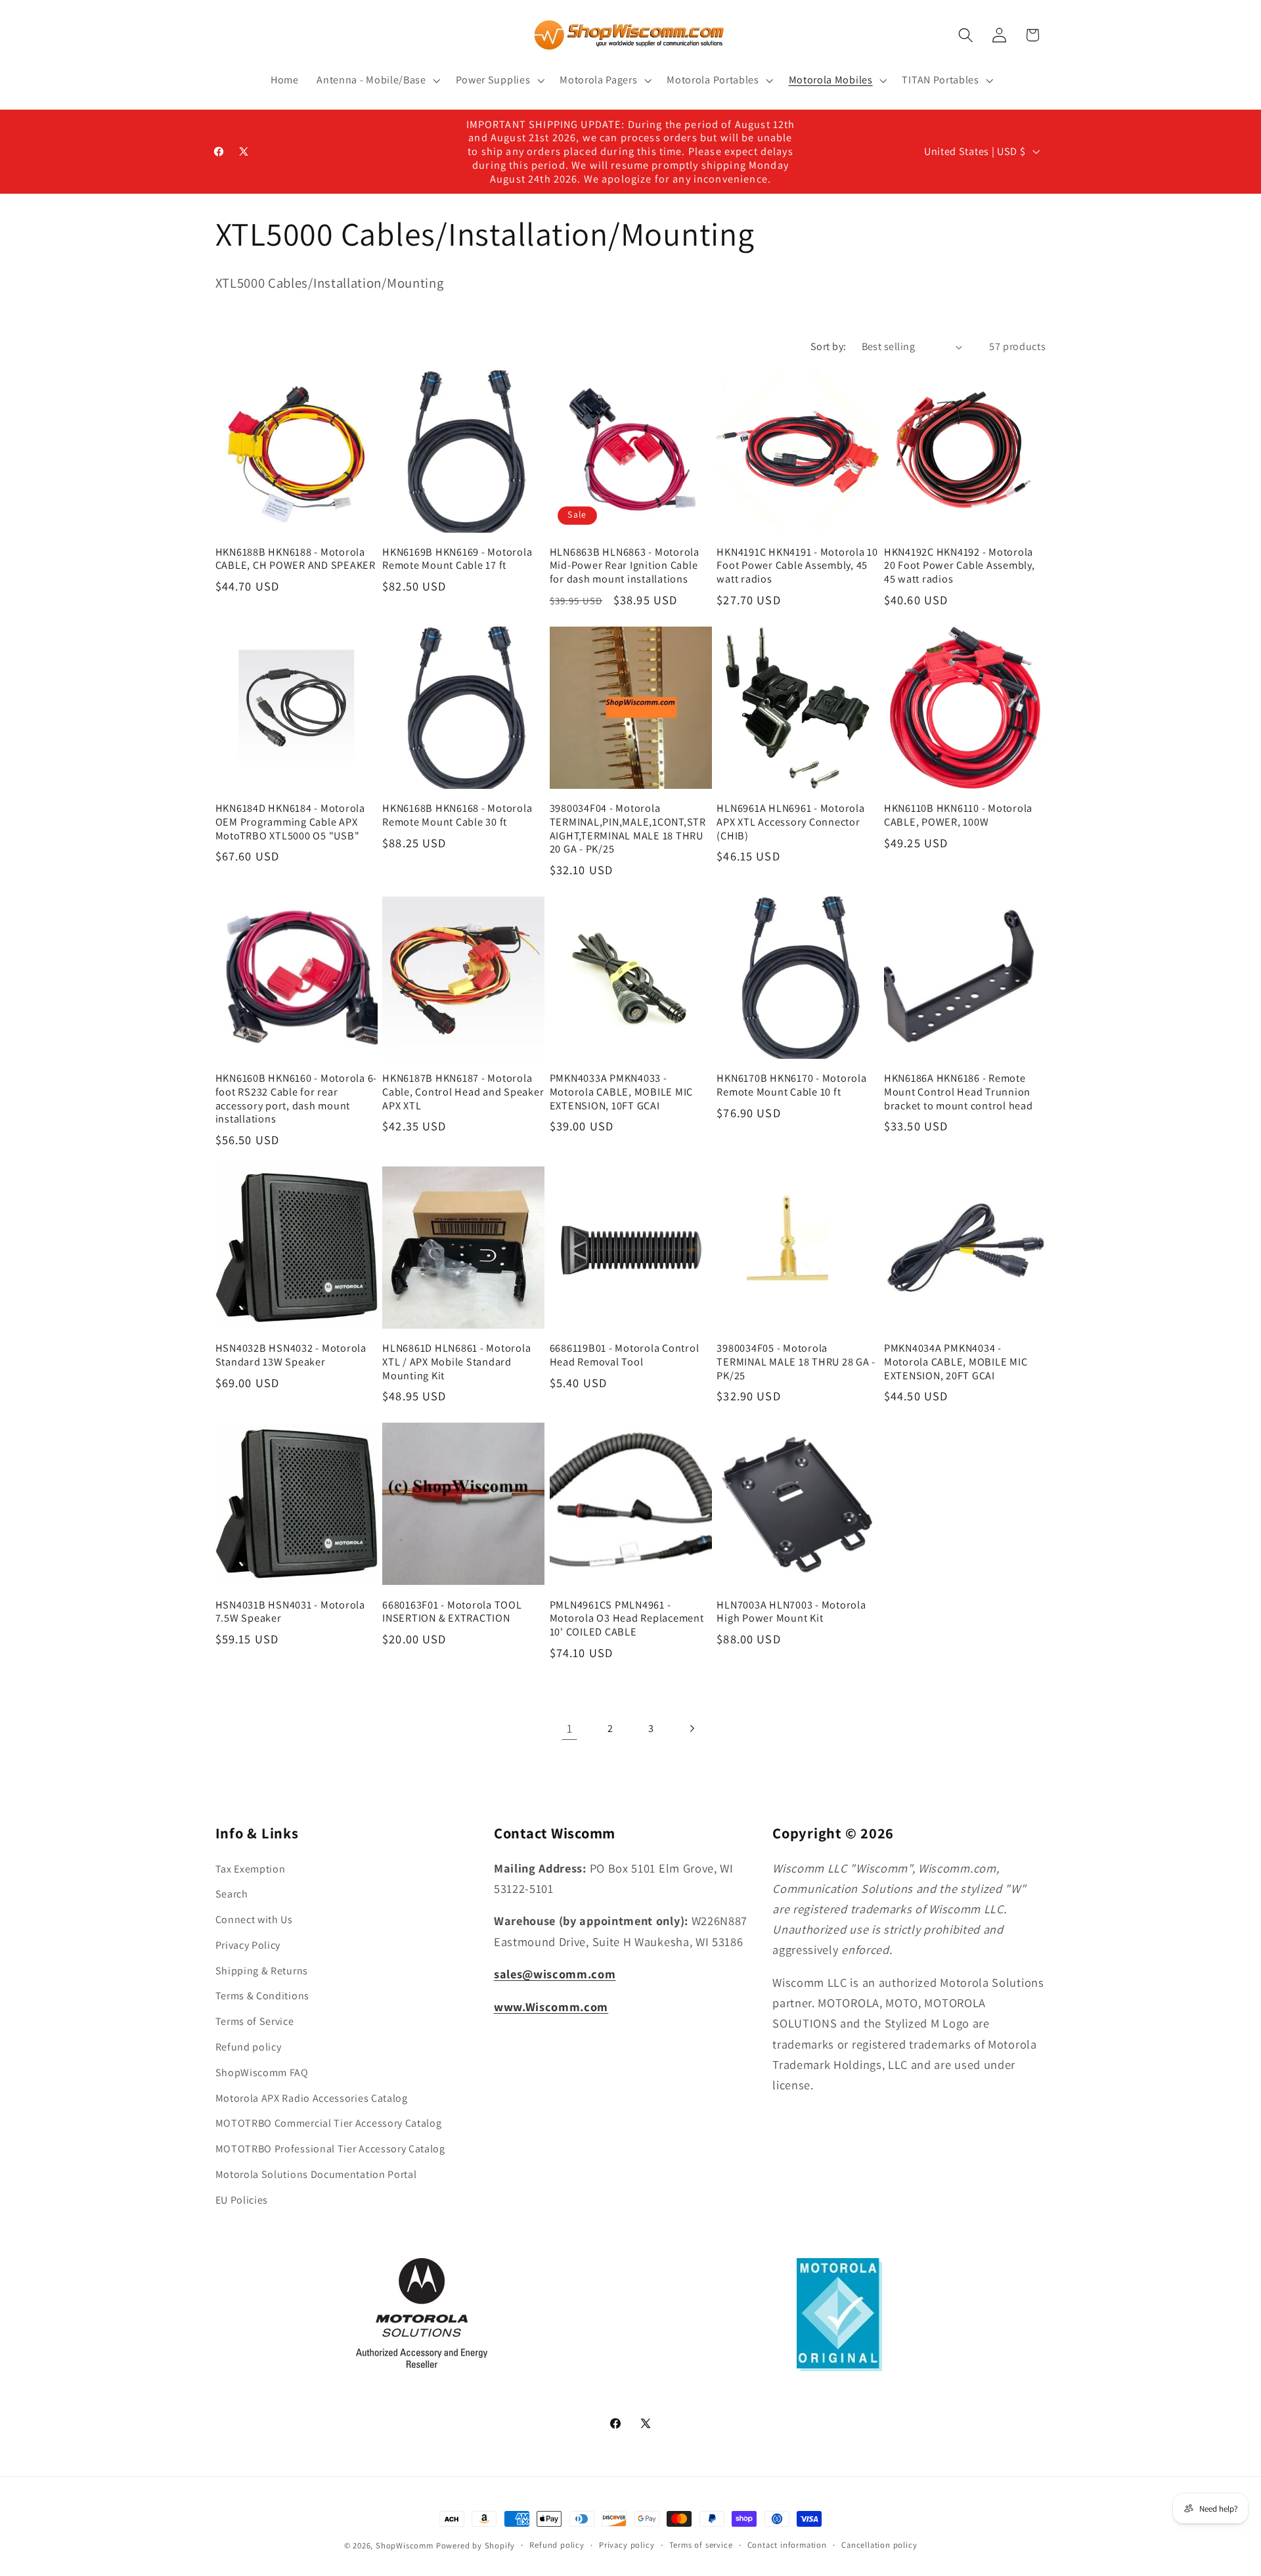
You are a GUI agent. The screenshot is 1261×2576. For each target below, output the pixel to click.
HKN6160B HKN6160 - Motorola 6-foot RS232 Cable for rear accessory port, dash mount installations (297, 1099)
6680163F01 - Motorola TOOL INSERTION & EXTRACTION (452, 1611)
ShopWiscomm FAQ (262, 2073)
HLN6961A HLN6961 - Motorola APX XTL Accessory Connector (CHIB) (790, 822)
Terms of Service (255, 2021)
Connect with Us (254, 1920)
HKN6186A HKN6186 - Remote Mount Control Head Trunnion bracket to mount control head (959, 1092)
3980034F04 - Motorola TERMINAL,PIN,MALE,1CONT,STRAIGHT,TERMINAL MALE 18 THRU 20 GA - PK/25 (628, 829)
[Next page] (692, 1728)
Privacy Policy (248, 1945)
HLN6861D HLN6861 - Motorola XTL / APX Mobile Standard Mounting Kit (456, 1362)
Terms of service (701, 2545)
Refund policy (249, 2047)
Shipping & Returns (262, 1971)
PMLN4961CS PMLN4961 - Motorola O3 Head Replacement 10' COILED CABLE (627, 1618)
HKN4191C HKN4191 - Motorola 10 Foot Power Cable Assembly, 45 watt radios (797, 566)
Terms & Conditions (262, 1996)
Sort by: (829, 346)
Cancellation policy (879, 2545)
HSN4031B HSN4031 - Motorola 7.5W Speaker (290, 1611)
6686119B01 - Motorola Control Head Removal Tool (625, 1355)
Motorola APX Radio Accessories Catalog (312, 2098)
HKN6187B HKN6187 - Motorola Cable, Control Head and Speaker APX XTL (463, 1092)
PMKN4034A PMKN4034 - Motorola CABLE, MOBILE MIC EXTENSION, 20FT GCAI (956, 1362)
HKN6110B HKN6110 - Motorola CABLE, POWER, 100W (958, 815)
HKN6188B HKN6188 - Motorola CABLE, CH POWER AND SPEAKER (296, 559)
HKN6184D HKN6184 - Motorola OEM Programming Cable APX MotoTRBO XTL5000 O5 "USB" (290, 822)
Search (232, 1894)
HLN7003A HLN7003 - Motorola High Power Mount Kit (791, 1611)
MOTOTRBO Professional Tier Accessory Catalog (330, 2149)
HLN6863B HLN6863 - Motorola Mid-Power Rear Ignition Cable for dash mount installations (625, 566)
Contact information (787, 2545)
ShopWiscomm (405, 2545)
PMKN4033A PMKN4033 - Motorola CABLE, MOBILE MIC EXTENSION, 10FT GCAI (622, 1092)
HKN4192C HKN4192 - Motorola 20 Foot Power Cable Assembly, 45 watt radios (960, 566)
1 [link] (570, 1728)
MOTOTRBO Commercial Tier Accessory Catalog (329, 2123)
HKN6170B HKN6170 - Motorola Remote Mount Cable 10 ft (791, 1085)
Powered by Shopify (476, 2545)
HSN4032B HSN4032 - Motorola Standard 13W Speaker (291, 1355)
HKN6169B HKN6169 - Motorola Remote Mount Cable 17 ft (457, 559)
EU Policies (242, 2200)
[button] (377, 80)
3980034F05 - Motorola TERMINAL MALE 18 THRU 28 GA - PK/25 (796, 1362)
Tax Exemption (251, 1869)
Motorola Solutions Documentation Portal (316, 2174)
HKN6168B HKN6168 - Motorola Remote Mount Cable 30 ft (457, 815)
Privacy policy (627, 2545)
